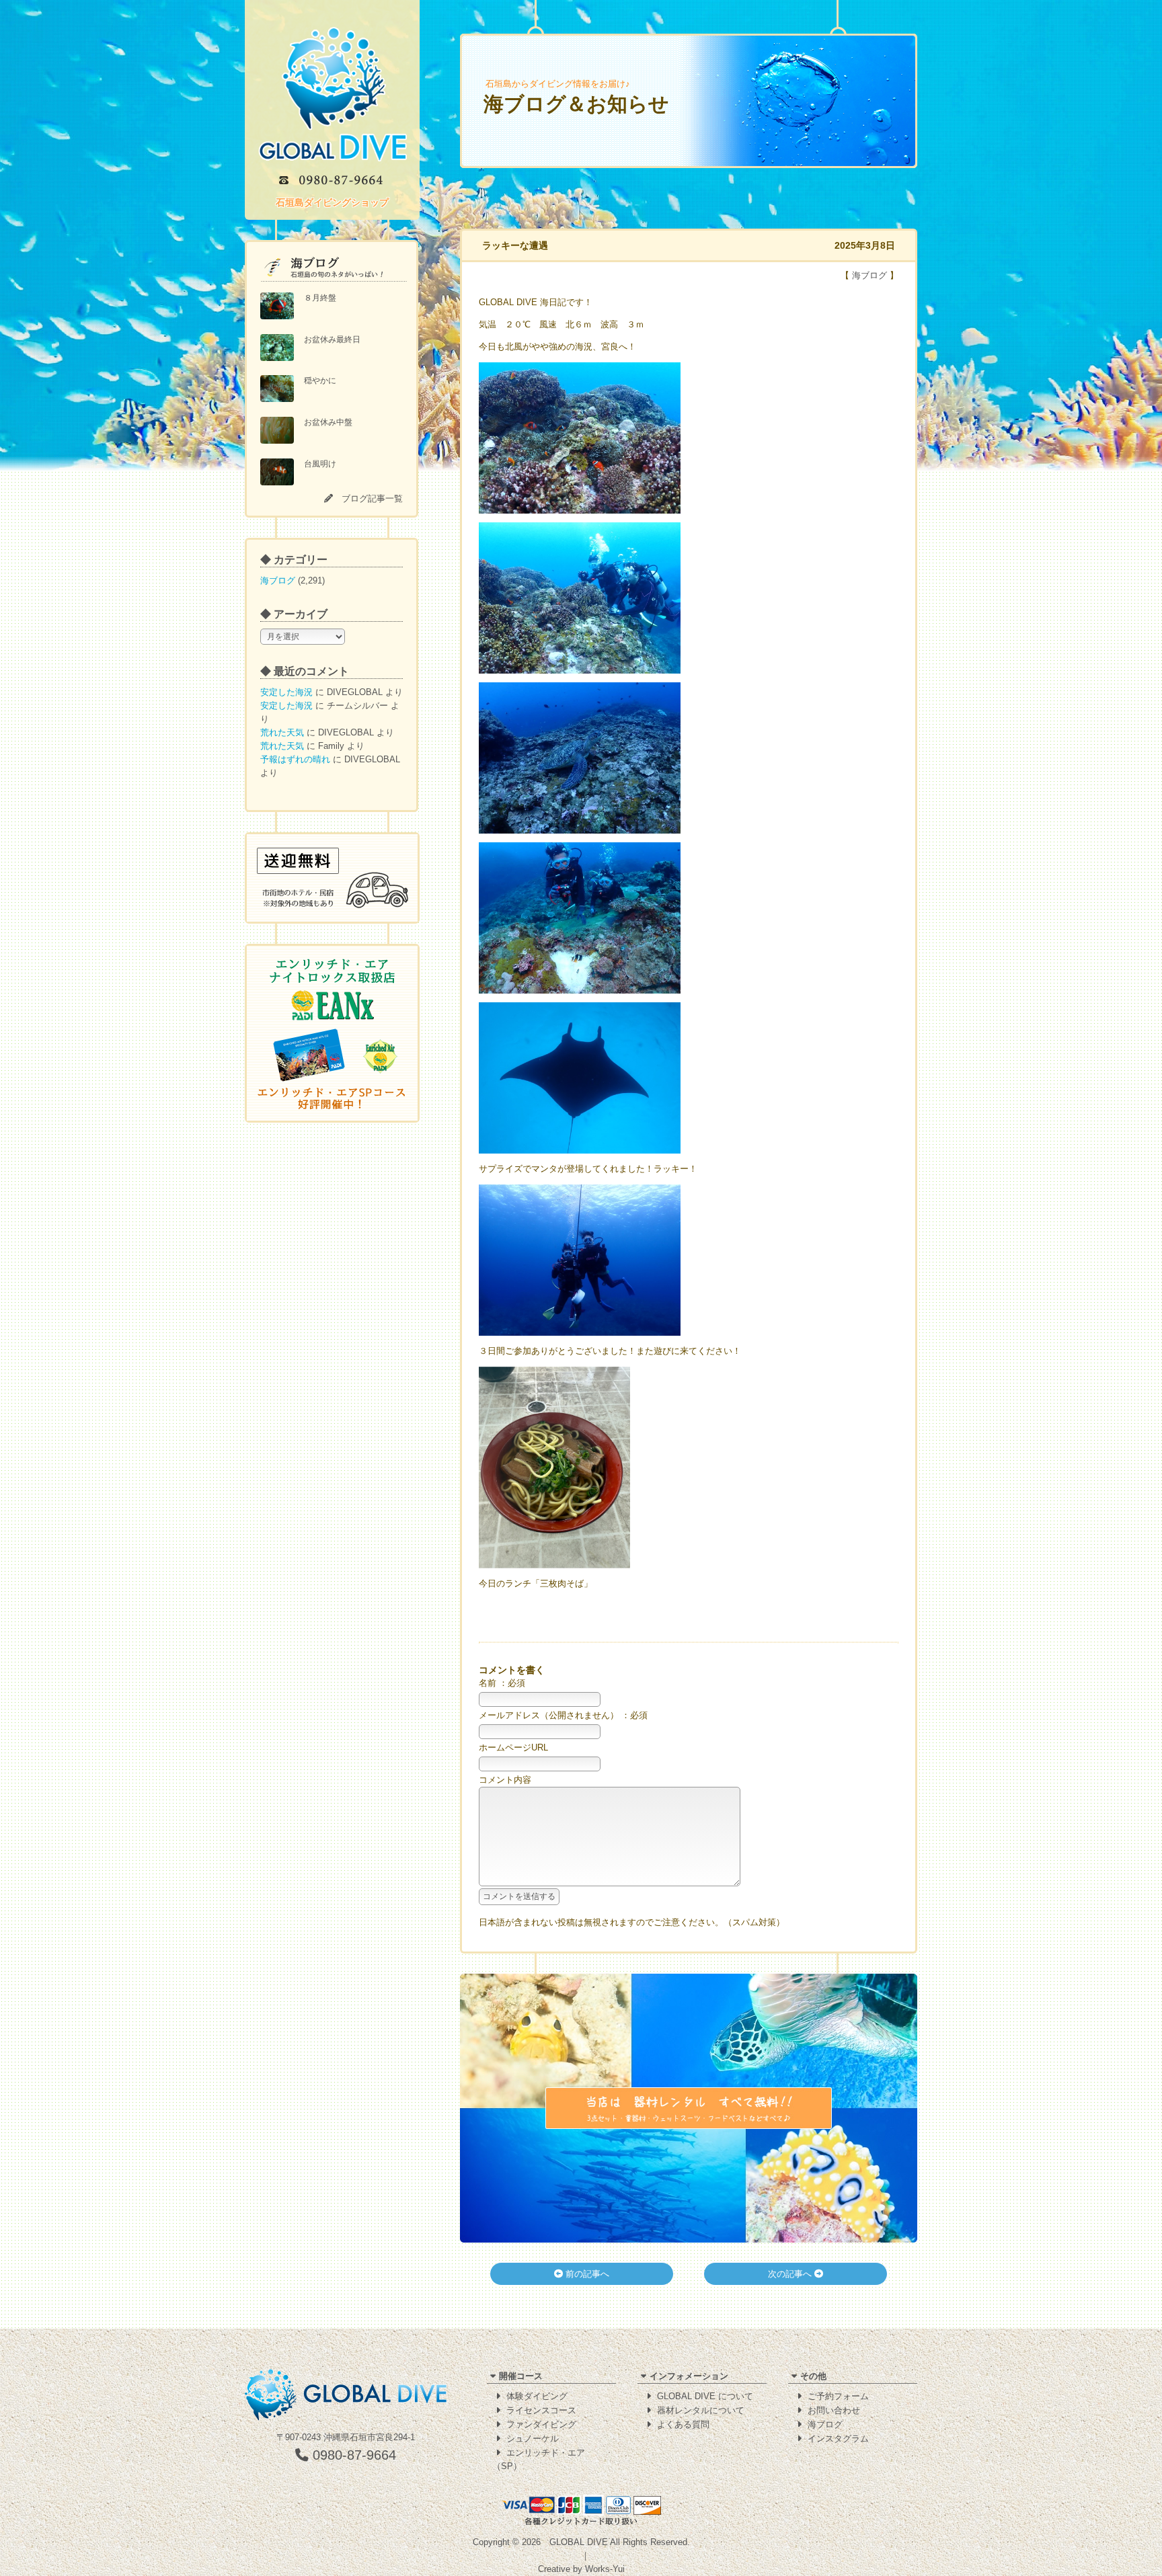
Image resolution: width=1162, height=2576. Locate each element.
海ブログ (278, 580)
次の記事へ (791, 2274)
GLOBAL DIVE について (705, 2396)
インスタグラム (838, 2439)
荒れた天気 (282, 732)
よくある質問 (683, 2424)
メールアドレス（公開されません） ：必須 (563, 1715)
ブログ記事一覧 (372, 498)
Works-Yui (605, 2569)
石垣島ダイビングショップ (332, 202)
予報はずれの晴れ (295, 759)
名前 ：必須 (502, 1683)
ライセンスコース (541, 2410)
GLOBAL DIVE (579, 2542)
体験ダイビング (537, 2396)
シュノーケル (533, 2439)
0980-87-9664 (352, 2455)
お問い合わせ (834, 2410)
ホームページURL (513, 1747)
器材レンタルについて (701, 2410)
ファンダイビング (541, 2424)
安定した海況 (286, 692)
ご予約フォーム (838, 2396)
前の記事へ (586, 2274)
